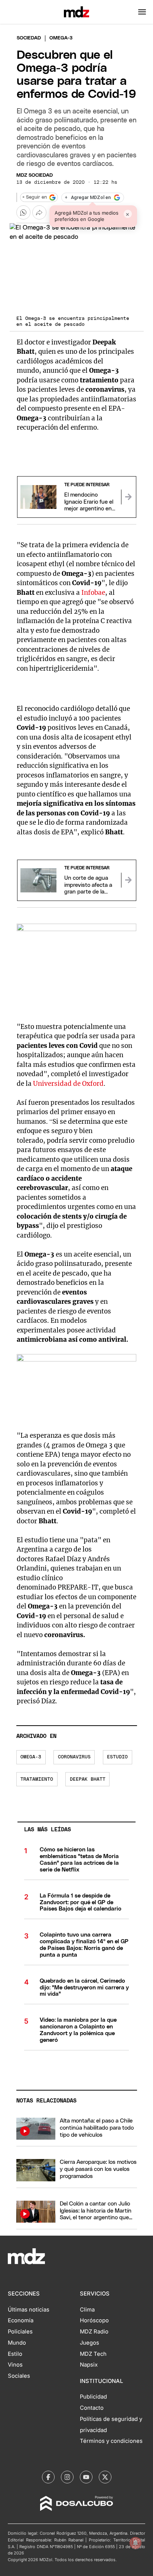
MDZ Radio (94, 2332)
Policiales (20, 2332)
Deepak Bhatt (88, 1779)
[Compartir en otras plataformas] (39, 212)
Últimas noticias (29, 2310)
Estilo (15, 2354)
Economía (21, 2320)
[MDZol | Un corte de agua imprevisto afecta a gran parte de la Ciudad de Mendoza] (128, 880)
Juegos (89, 2343)
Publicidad (93, 2397)
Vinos (15, 2365)
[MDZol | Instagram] (67, 2477)
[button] (142, 12)
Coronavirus (74, 1757)
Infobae (93, 593)
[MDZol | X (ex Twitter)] (105, 2477)
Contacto (92, 2408)
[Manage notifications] (136, 2543)
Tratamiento (37, 1779)
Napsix (89, 2365)
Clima (87, 2310)
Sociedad (29, 38)
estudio (117, 1757)
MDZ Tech (93, 2354)
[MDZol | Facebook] (48, 2477)
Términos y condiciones (111, 2441)
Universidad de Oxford (68, 1084)
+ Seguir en (35, 197)
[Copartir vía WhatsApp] (23, 212)
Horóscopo (94, 2320)
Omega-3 (31, 1757)
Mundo (17, 2343)
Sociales (19, 2376)
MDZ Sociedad (35, 175)
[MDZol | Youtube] (86, 2477)
